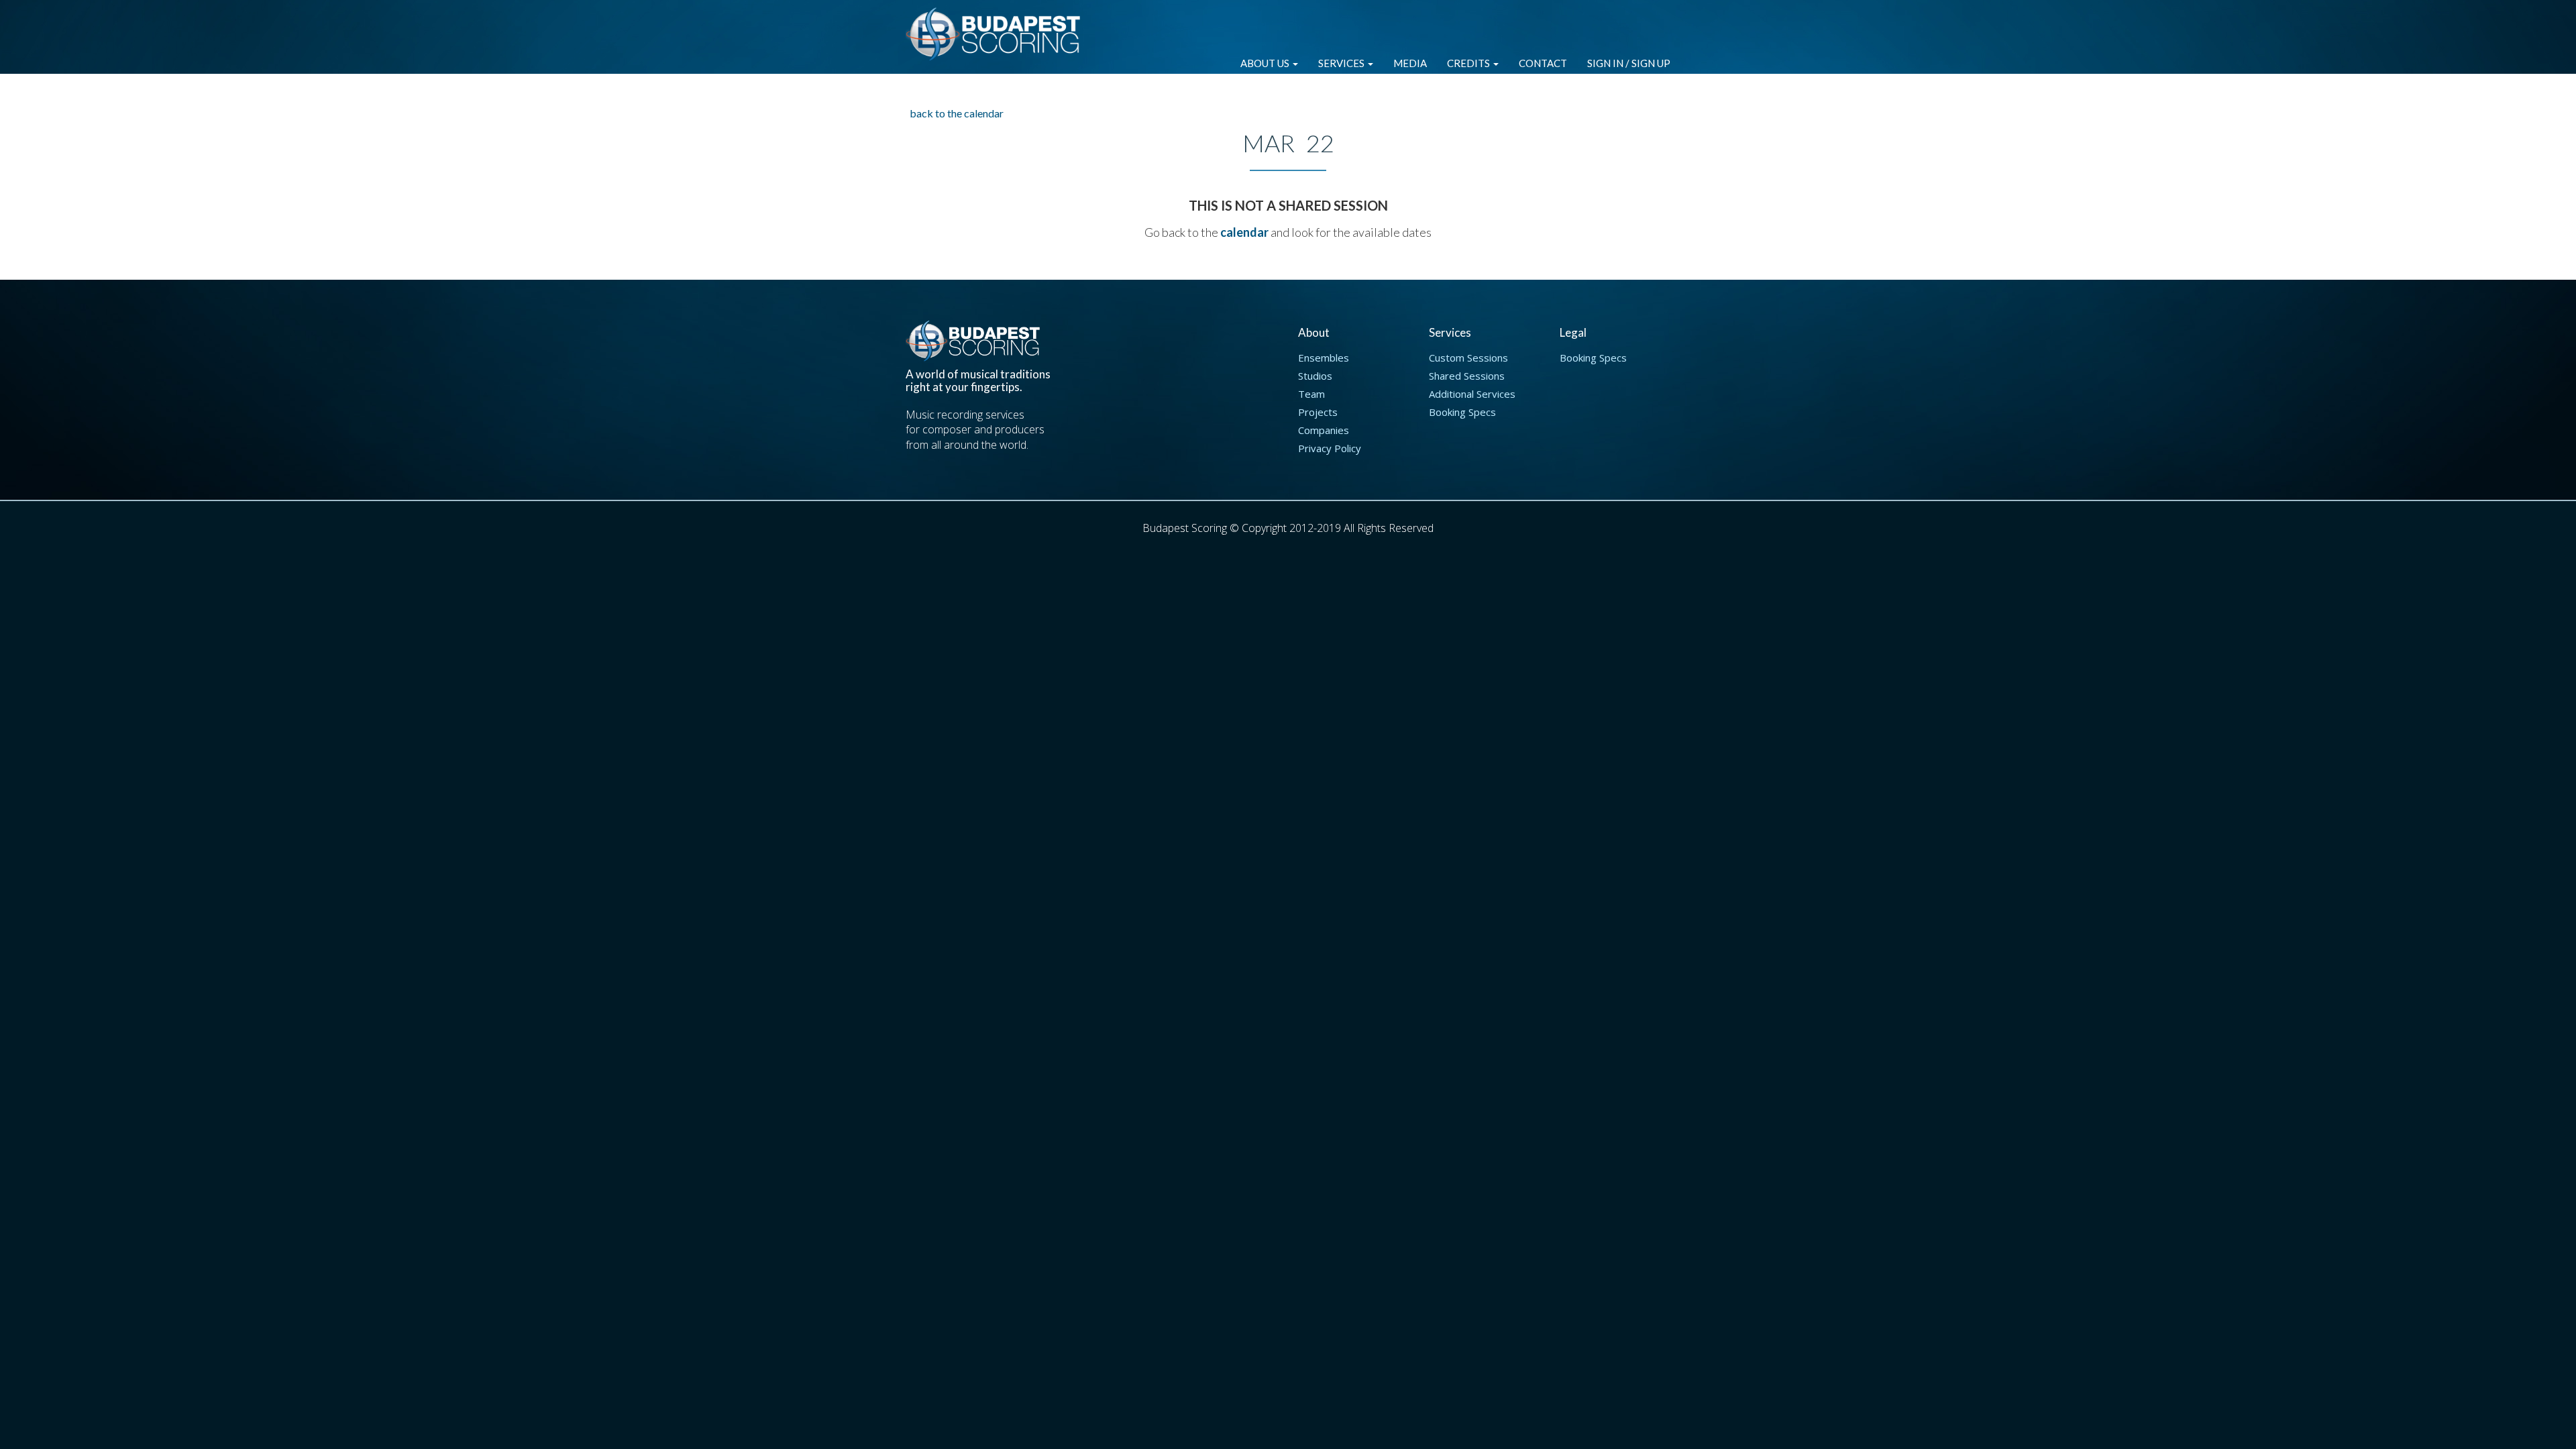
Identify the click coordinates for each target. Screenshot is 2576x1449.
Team (1311, 394)
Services (1342, 63)
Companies (1324, 430)
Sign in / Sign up (1629, 63)
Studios (1315, 376)
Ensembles (1324, 358)
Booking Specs (1462, 412)
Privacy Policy (1330, 448)
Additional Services (1472, 394)
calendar (1244, 232)
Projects (1318, 412)
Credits (1469, 63)
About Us (1266, 63)
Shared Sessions (1467, 376)
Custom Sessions (1468, 358)
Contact (1543, 63)
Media (1410, 63)
